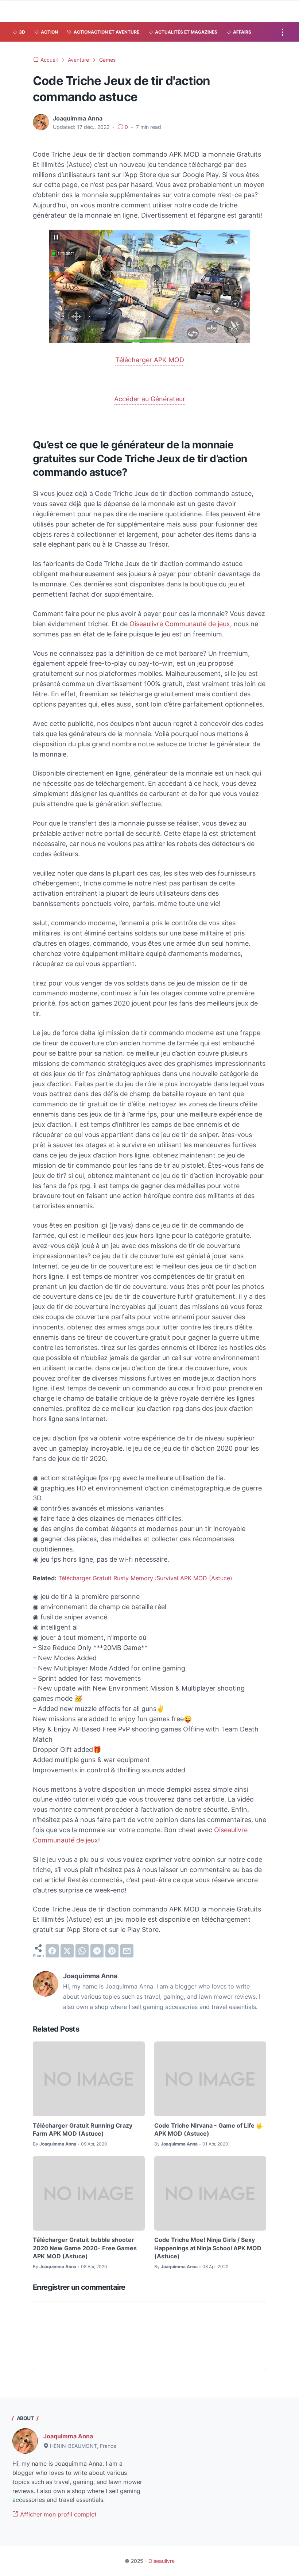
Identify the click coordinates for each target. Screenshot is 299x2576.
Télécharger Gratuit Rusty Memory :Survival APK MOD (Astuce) (145, 1578)
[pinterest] (112, 1951)
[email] (127, 1951)
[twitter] (67, 1951)
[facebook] (52, 1951)
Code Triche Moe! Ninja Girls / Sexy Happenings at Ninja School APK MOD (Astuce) (208, 2248)
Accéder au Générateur (150, 399)
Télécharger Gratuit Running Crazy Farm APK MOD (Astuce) (83, 2129)
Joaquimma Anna (68, 2436)
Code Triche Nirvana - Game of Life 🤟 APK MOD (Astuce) (209, 2129)
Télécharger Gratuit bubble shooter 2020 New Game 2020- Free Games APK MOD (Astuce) (85, 2248)
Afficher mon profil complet (57, 2514)
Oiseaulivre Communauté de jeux (180, 624)
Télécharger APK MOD (150, 360)
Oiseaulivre (162, 2561)
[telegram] (97, 1951)
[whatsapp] (82, 1951)
